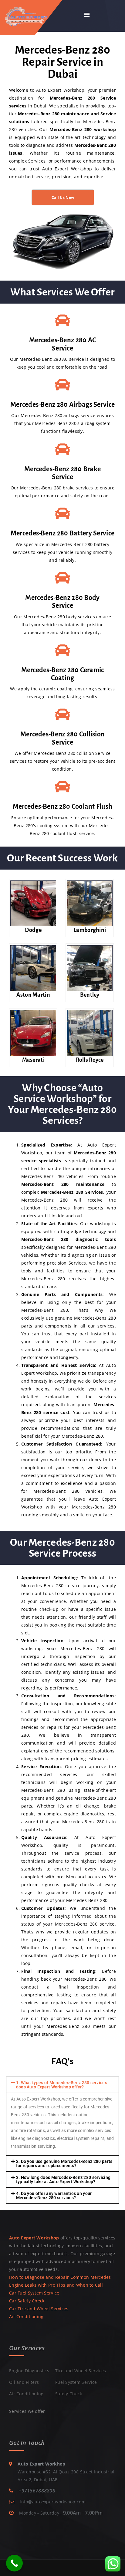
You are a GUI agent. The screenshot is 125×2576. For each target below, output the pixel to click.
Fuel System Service (76, 2382)
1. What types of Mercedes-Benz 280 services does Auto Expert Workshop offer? (62, 2085)
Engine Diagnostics (29, 2371)
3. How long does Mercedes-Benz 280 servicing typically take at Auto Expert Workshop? (63, 2180)
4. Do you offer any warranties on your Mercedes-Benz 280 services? (54, 2196)
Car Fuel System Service (34, 2293)
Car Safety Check (27, 2301)
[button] (62, 2085)
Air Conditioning (26, 2316)
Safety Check (69, 2394)
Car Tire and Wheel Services (39, 2309)
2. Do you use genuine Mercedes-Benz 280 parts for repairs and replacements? (64, 2163)
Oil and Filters (24, 2382)
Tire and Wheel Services (81, 2371)
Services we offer (27, 2411)
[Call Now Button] (14, 2563)
